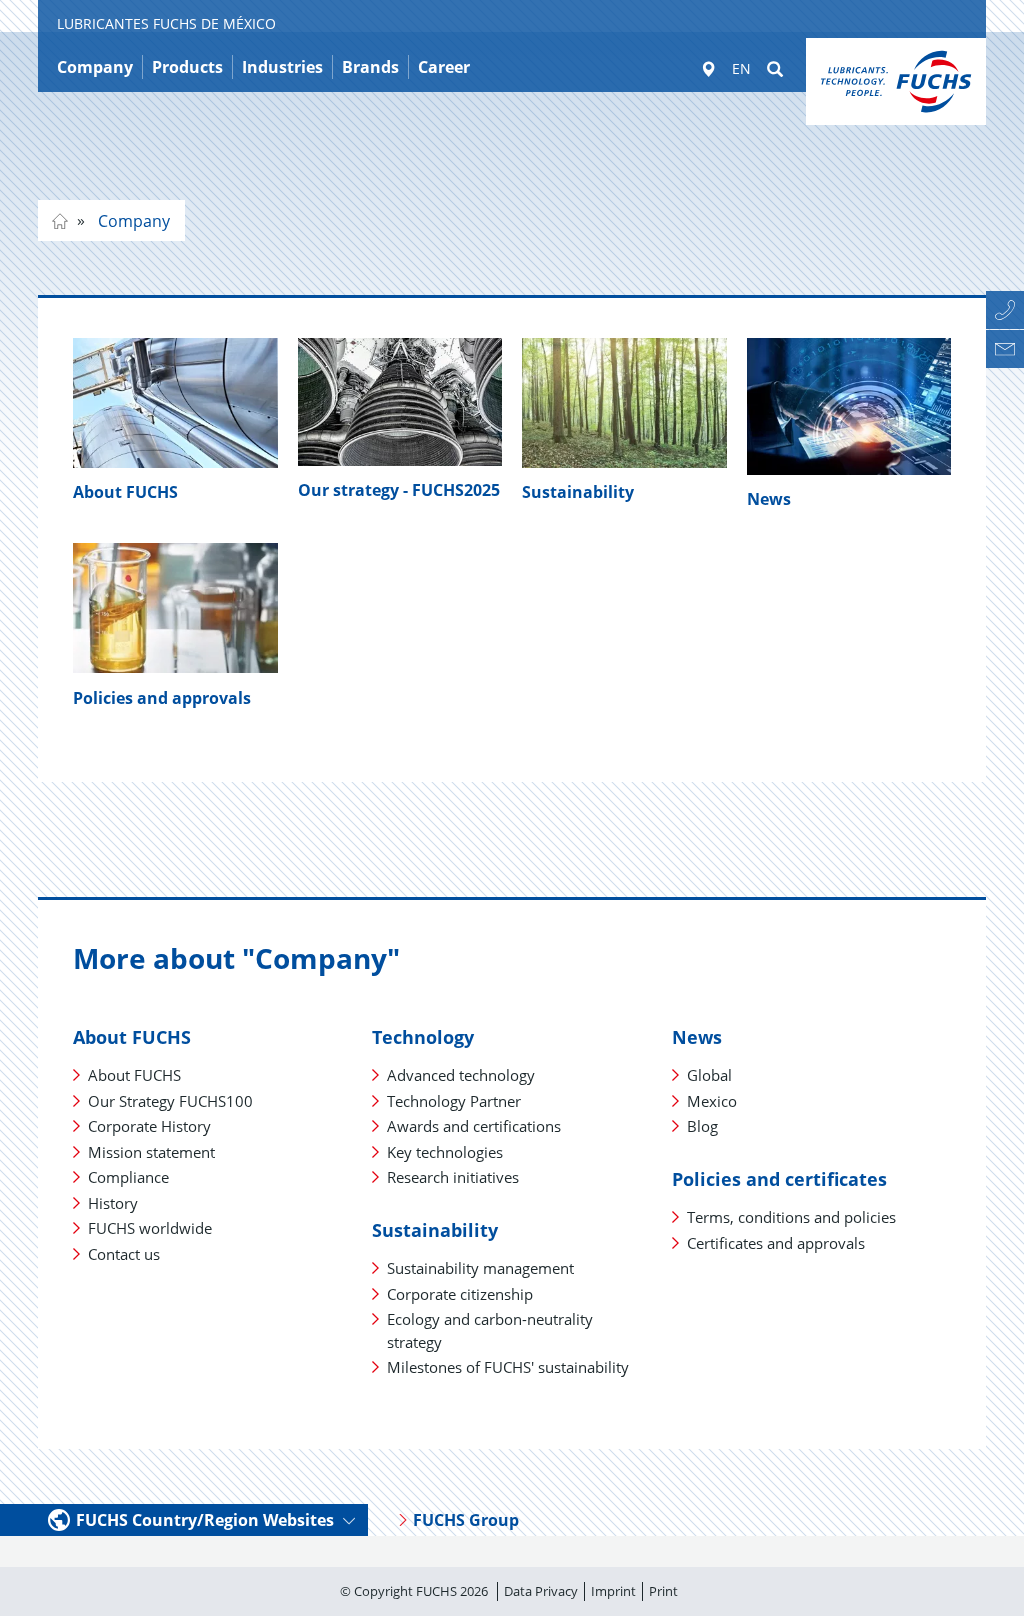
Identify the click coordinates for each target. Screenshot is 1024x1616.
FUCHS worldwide (150, 1228)
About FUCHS (125, 492)
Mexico (712, 1101)
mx (60, 221)
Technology (423, 1037)
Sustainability (578, 492)
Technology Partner (454, 1101)
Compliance (128, 1177)
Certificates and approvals (776, 1243)
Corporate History (149, 1126)
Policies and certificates (779, 1179)
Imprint (613, 1591)
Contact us (124, 1254)
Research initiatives (453, 1177)
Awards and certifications (474, 1126)
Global (709, 1075)
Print (663, 1591)
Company (132, 221)
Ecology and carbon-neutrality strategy (490, 1330)
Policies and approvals (162, 698)
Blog (702, 1126)
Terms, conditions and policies (791, 1217)
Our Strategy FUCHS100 (170, 1101)
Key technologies (445, 1152)
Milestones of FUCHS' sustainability (508, 1367)
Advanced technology (461, 1075)
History (113, 1203)
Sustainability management (480, 1268)
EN (741, 68)
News (769, 499)
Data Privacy (541, 1591)
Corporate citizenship (460, 1294)
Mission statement (151, 1152)
